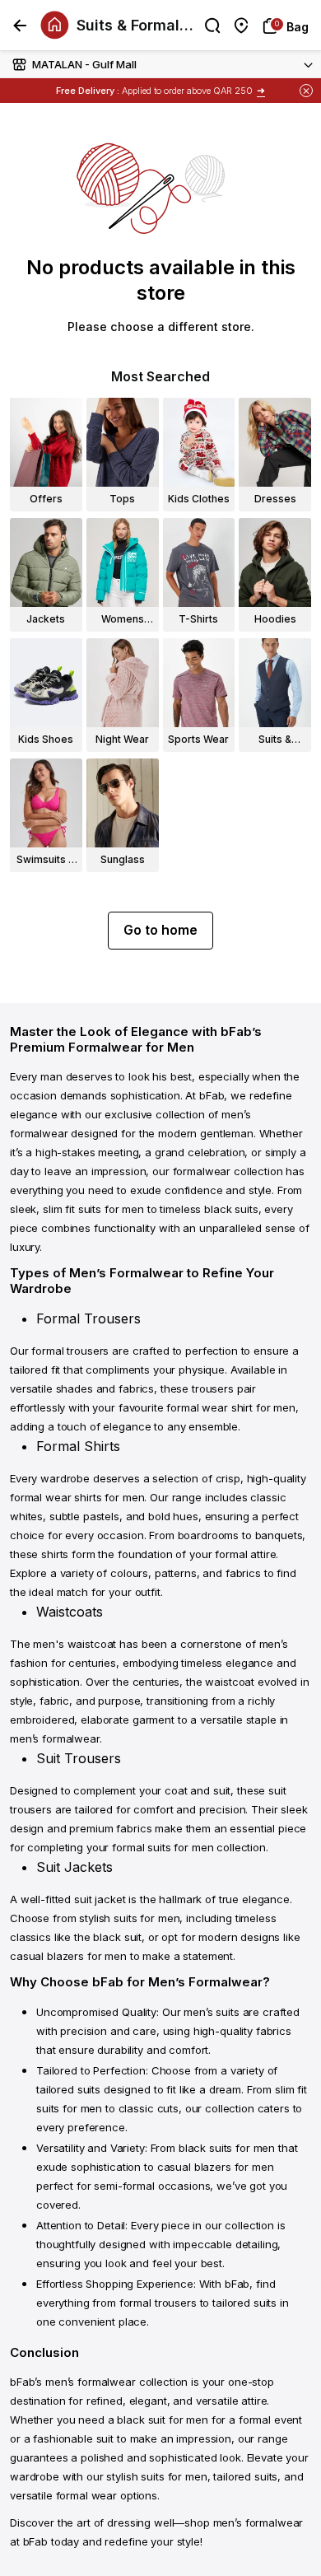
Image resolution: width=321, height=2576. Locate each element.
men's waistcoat (74, 1644)
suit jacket (100, 1899)
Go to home (160, 930)
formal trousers (70, 1351)
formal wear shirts (56, 1497)
